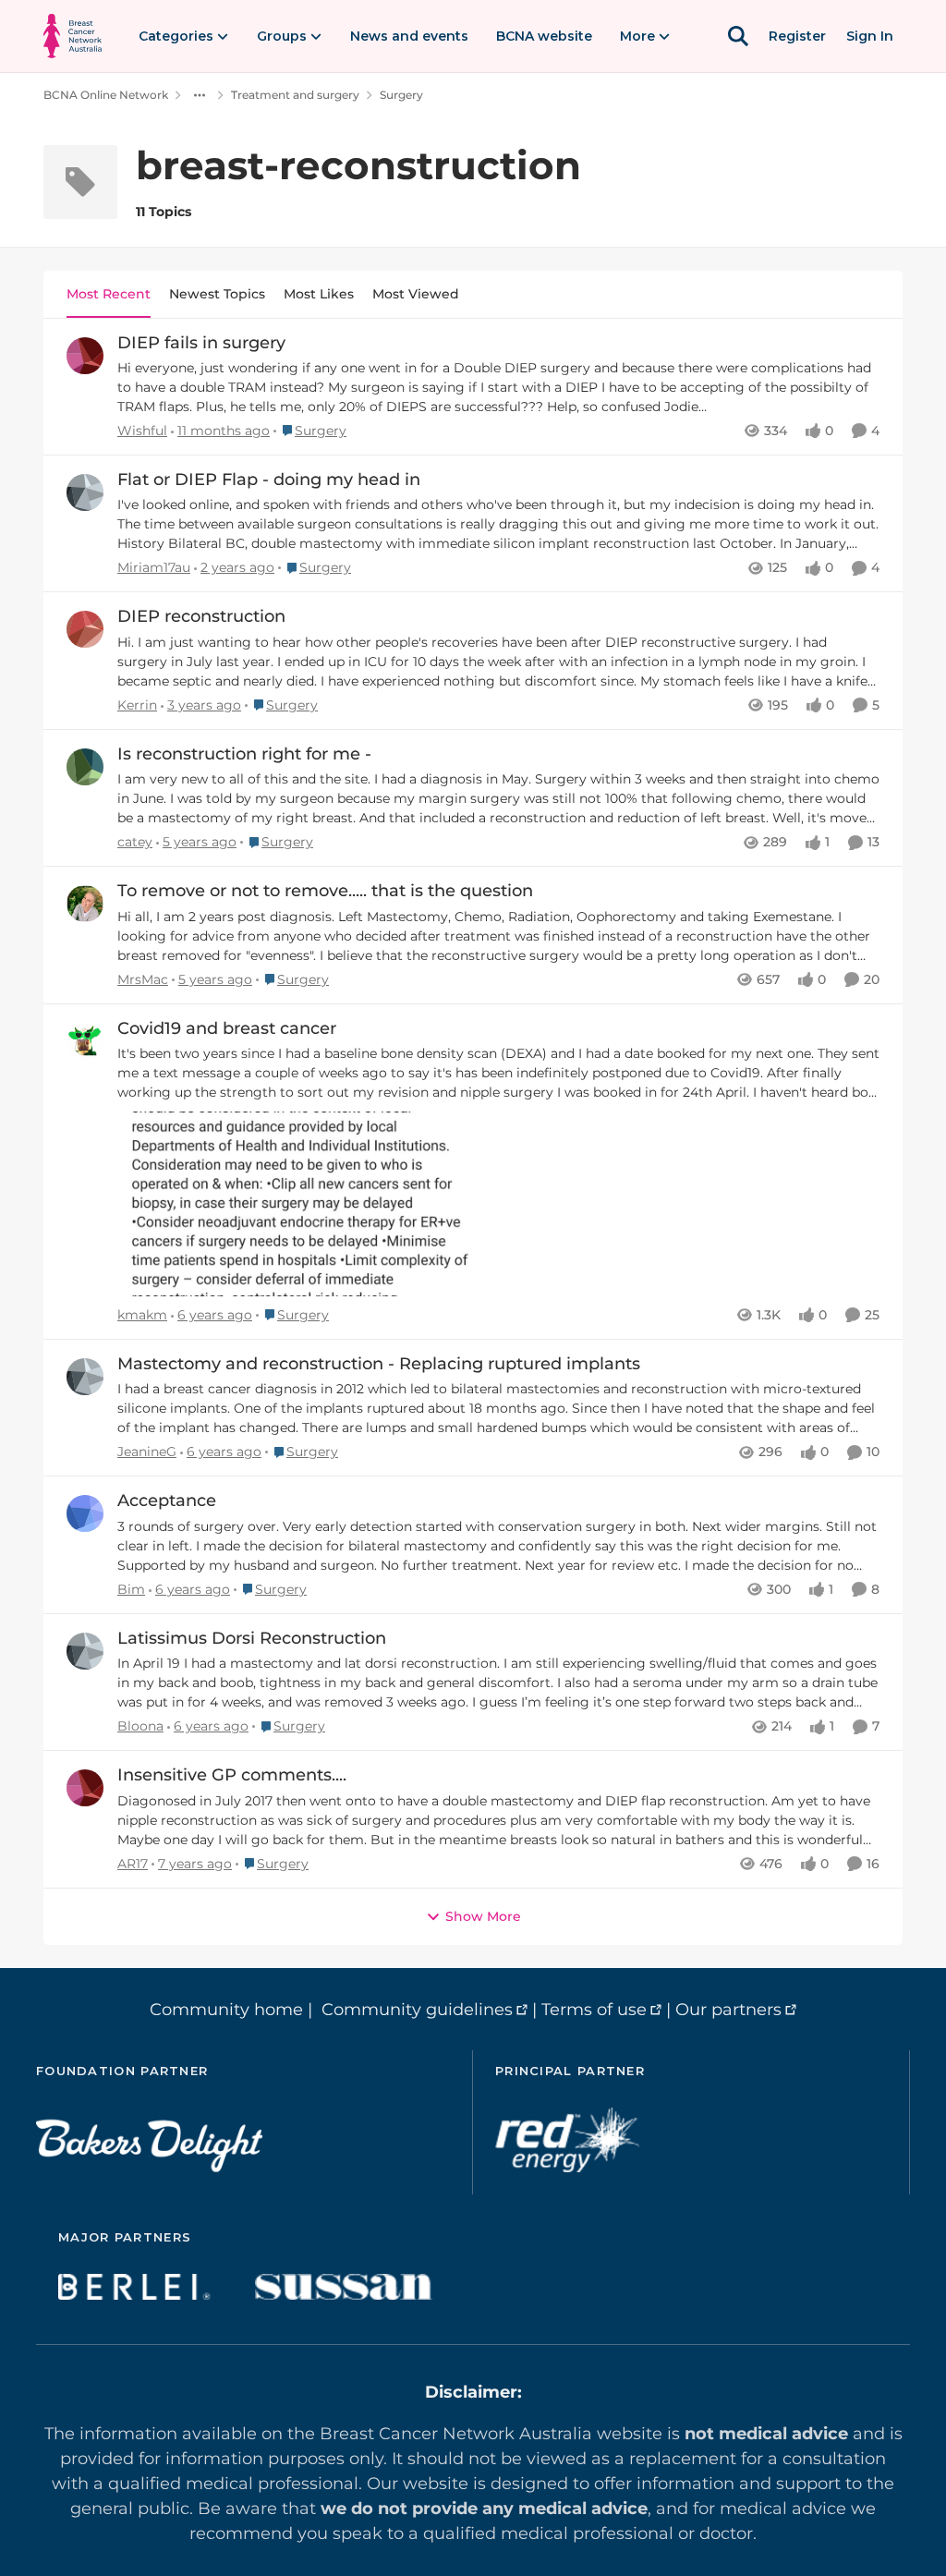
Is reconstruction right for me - (244, 754)
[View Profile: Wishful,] (85, 356)
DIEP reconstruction (201, 616)
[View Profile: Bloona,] (85, 1651)
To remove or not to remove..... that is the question (325, 891)
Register (797, 36)
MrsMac (143, 979)
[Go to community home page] (73, 36)
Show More (483, 1916)
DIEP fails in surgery (201, 343)
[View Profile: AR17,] (85, 1788)
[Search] (738, 36)
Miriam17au (154, 567)
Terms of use (594, 2010)
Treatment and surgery (295, 95)
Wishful (142, 431)
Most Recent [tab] (109, 294)
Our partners (728, 2010)
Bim (131, 1589)
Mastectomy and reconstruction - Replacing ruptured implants (379, 1364)
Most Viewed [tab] (416, 294)
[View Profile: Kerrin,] (85, 629)
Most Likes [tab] (319, 294)
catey (135, 842)
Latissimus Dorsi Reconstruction (252, 1638)
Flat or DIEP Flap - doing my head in (269, 480)
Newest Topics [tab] (217, 294)
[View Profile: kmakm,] (85, 1041)
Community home (226, 2010)
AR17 (133, 1864)
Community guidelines (417, 2010)
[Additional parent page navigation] (200, 95)
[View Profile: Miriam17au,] (85, 492)
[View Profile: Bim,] (85, 1513)
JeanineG (147, 1452)
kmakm (142, 1315)
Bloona (140, 1726)
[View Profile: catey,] (85, 767)
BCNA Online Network (106, 95)
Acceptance (167, 1501)
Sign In (870, 36)
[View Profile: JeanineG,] (85, 1377)
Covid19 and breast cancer (227, 1028)
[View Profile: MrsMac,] (85, 904)
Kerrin (137, 705)
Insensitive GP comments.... (232, 1775)
